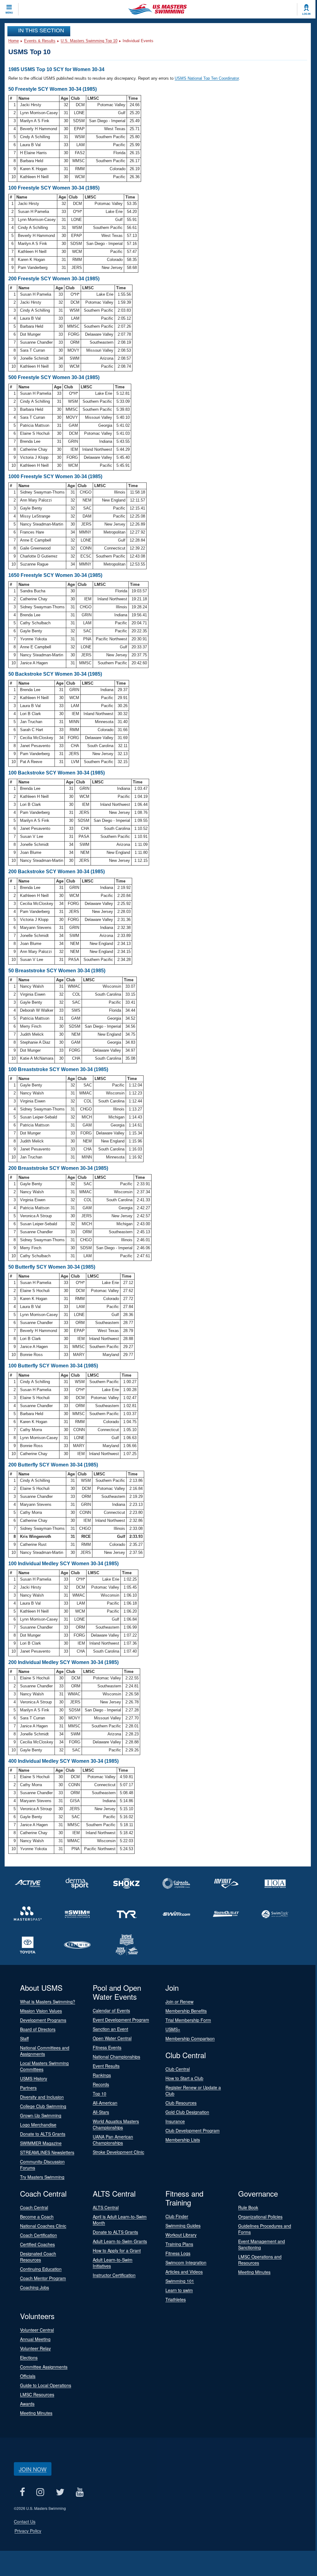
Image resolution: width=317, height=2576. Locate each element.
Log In (306, 14)
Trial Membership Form (188, 2020)
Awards (27, 2404)
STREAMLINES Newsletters (47, 2152)
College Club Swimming (43, 2106)
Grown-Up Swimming (41, 2115)
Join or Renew (179, 2002)
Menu (9, 13)
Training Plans (179, 2244)
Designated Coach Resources (38, 2257)
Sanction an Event (110, 2029)
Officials (28, 2376)
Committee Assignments (44, 2367)
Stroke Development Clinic (118, 2152)
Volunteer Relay (35, 2348)
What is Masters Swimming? (48, 2002)
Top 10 (100, 2094)
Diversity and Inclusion (42, 2097)
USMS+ (173, 2029)
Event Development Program (121, 2020)
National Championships (116, 2057)
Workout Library (181, 2235)
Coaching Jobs (35, 2287)
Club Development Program (193, 2130)
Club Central (178, 2069)
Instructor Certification (114, 2275)
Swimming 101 (180, 2281)
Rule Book (248, 2207)
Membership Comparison (190, 2038)
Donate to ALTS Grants (43, 2134)
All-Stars (101, 2112)
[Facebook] (22, 2492)
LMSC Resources (37, 2394)
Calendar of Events (111, 2010)
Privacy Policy (28, 2531)
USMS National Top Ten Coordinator (207, 78)
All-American (105, 2103)
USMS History (34, 2078)
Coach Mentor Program (43, 2278)
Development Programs (43, 2020)
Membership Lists (183, 2140)
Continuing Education (41, 2269)
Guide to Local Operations (46, 2385)
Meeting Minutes (254, 2272)
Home (14, 41)
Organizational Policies (260, 2217)
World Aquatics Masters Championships (116, 2124)
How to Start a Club (184, 2078)
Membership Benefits (186, 2011)
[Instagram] (40, 2492)
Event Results (106, 2066)
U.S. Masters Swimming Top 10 (89, 41)
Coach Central (34, 2207)
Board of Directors (38, 2029)
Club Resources (181, 2103)
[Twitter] (60, 2492)
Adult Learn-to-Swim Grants (120, 2241)
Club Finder (177, 2216)
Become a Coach (37, 2217)
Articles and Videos (184, 2272)
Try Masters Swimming (42, 2177)
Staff (24, 2038)
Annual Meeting (35, 2339)
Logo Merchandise (38, 2125)
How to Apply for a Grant (117, 2250)
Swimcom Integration (186, 2262)
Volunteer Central (37, 2330)
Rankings (102, 2075)
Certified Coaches (37, 2244)
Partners (28, 2088)
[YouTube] (80, 2492)
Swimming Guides (183, 2226)
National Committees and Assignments (45, 2051)
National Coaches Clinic (43, 2226)
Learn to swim (179, 2290)
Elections (29, 2358)
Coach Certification (39, 2235)
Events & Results (40, 41)
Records (101, 2084)
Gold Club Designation (187, 2112)
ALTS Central (106, 2207)
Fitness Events (107, 2047)
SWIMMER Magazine (41, 2143)
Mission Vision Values (41, 2011)
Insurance (175, 2121)
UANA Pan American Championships (113, 2140)
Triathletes (176, 2299)
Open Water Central (112, 2038)
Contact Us (25, 2522)
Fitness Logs (178, 2253)
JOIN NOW (33, 2469)
